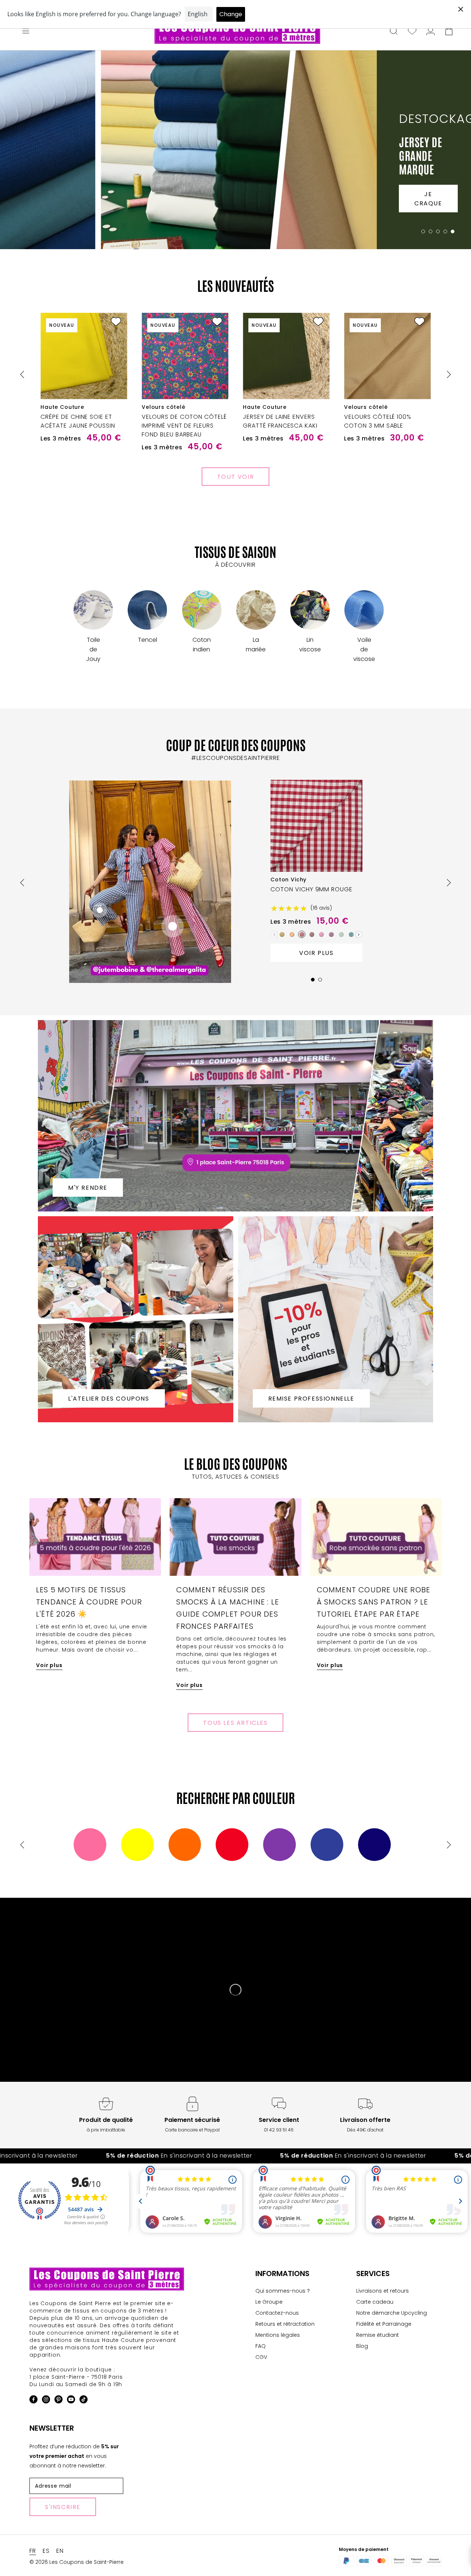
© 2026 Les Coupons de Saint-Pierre (77, 2562)
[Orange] (185, 1845)
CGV (261, 2357)
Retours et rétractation (285, 2324)
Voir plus (316, 953)
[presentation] (359, 935)
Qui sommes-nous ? (283, 2291)
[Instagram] (46, 2401)
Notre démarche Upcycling (392, 2313)
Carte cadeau (375, 2302)
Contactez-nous (277, 2313)
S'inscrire (63, 2507)
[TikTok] (84, 2401)
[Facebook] (33, 2401)
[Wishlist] (412, 32)
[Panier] (449, 32)
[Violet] (279, 1845)
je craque (428, 199)
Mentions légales (278, 2335)
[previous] (23, 374)
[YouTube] (71, 2401)
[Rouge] (232, 1845)
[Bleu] (327, 1845)
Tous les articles (235, 1723)
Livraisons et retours (383, 2291)
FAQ (261, 2346)
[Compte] (431, 32)
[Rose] (90, 1845)
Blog (362, 2346)
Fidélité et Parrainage (384, 2324)
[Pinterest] (59, 2401)
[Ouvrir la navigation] (26, 32)
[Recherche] (394, 32)
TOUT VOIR (235, 477)
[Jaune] (137, 1845)
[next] (448, 374)
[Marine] (374, 1845)
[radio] (282, 934)
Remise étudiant (378, 2335)
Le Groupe (269, 2302)
